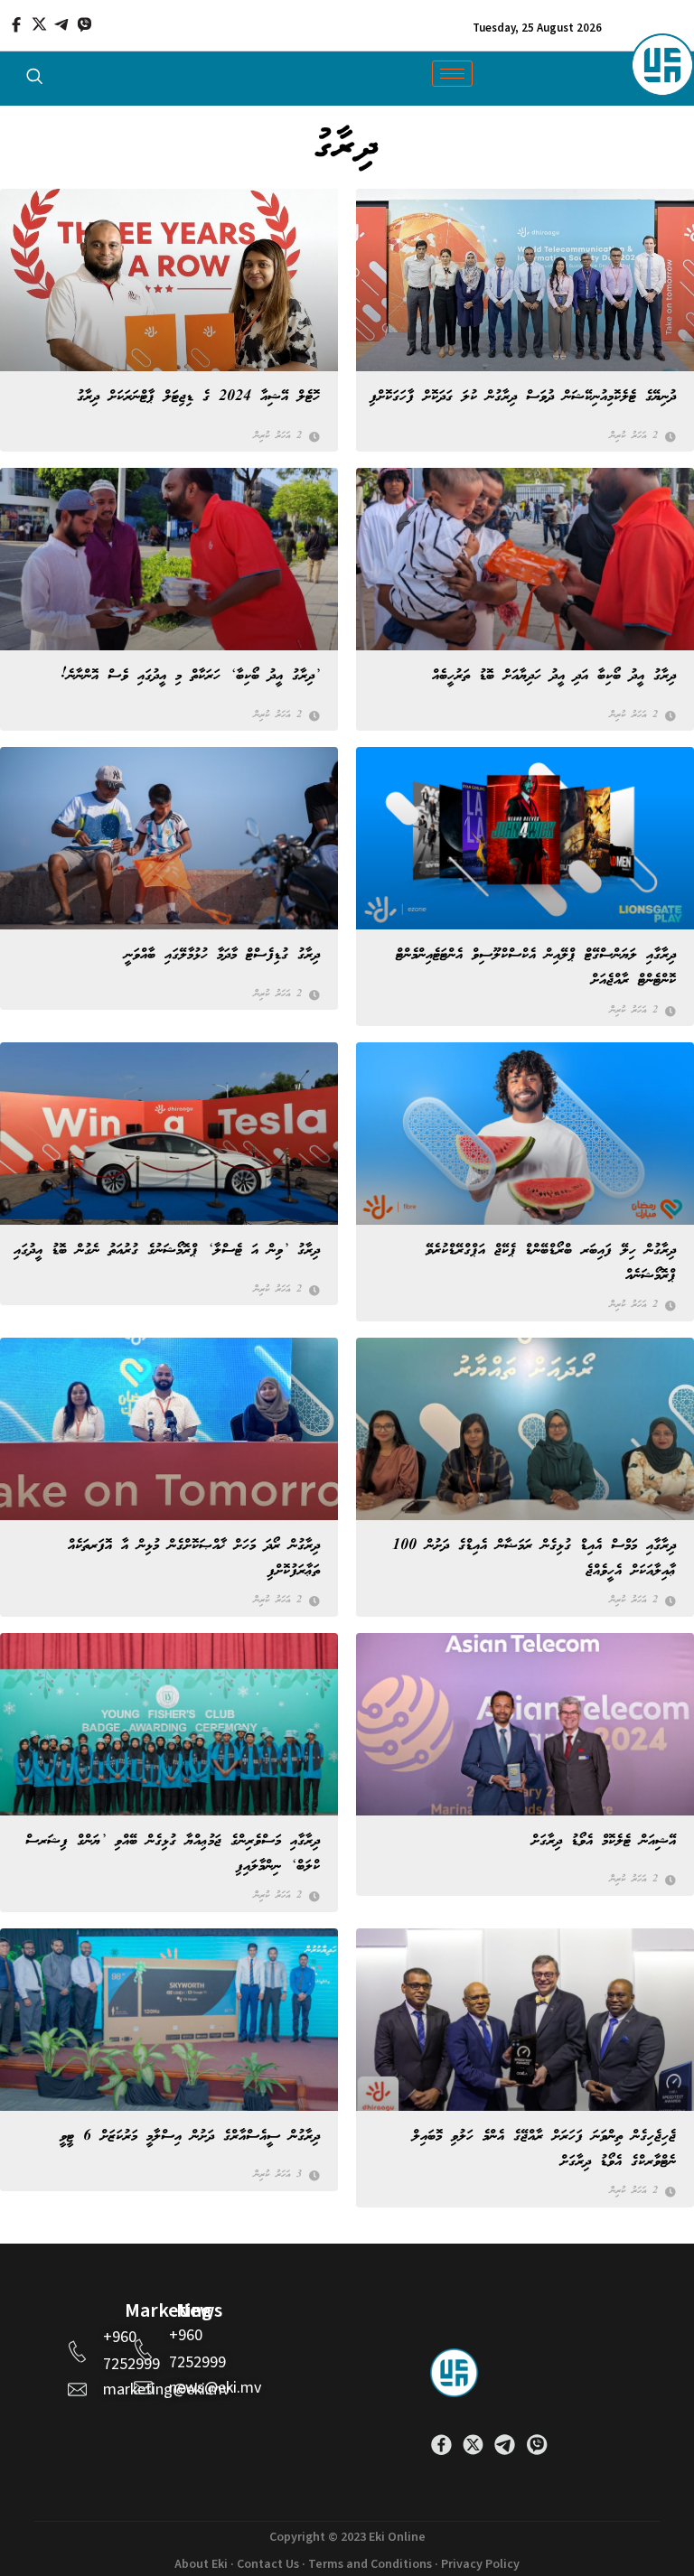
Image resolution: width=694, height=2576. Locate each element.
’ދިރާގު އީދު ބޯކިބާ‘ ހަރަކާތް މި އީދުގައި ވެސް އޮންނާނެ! (190, 676)
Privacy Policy (480, 2564)
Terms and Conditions (370, 2564)
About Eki (201, 2564)
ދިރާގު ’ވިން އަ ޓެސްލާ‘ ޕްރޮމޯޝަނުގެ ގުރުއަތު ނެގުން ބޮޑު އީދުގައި (167, 1251)
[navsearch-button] (34, 80)
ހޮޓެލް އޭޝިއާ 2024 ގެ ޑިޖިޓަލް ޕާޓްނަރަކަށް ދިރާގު (198, 397)
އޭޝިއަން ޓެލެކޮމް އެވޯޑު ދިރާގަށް (604, 1841)
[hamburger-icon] (452, 74)
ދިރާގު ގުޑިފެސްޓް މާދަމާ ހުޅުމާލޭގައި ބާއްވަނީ (222, 955)
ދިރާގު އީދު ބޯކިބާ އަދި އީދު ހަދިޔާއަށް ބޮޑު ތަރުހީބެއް (554, 676)
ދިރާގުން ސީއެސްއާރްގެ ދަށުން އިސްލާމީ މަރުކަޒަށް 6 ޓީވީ (190, 2137)
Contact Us (268, 2564)
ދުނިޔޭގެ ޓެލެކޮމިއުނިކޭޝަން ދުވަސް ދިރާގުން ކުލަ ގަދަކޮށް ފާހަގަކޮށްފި (523, 397)
